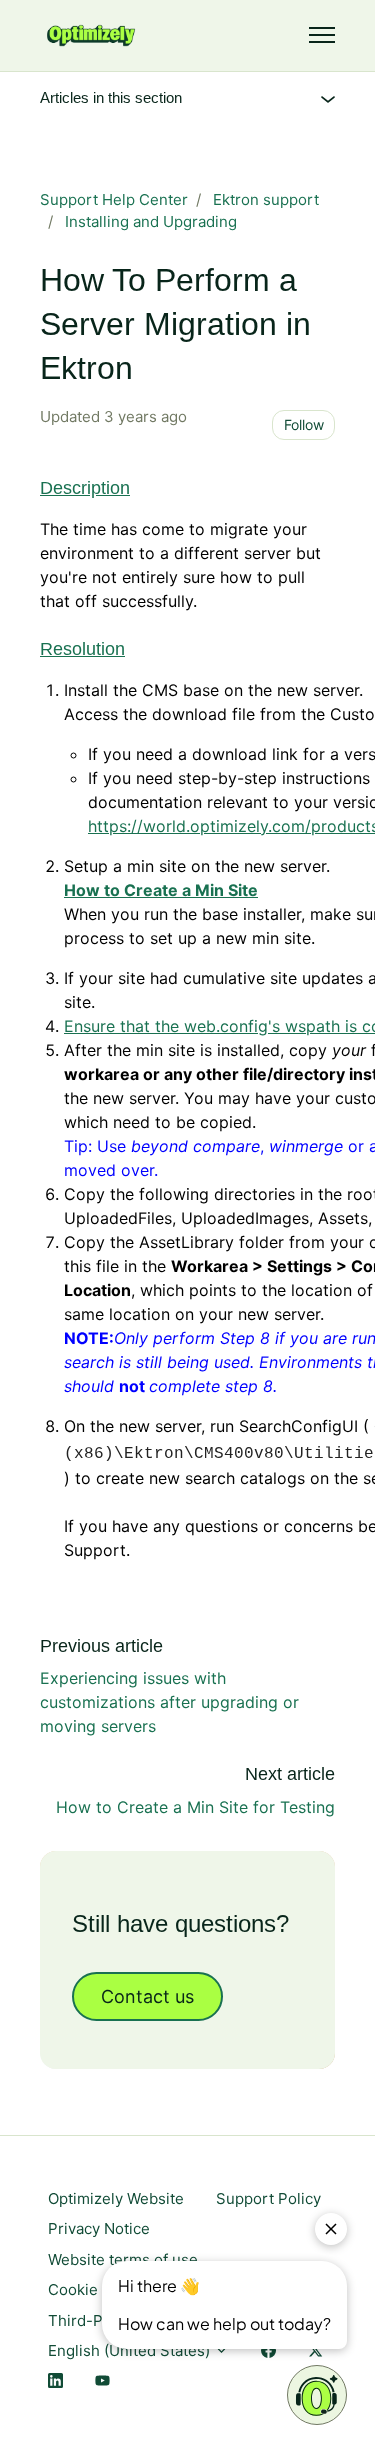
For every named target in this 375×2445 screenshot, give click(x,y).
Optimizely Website (116, 2198)
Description (85, 488)
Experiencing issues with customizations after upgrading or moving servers (169, 1702)
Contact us (147, 1996)
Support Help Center (114, 199)
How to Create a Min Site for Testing (195, 1807)
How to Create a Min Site (161, 890)
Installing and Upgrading (151, 221)
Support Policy (268, 2198)
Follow (304, 424)
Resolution (82, 649)
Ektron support (266, 199)
